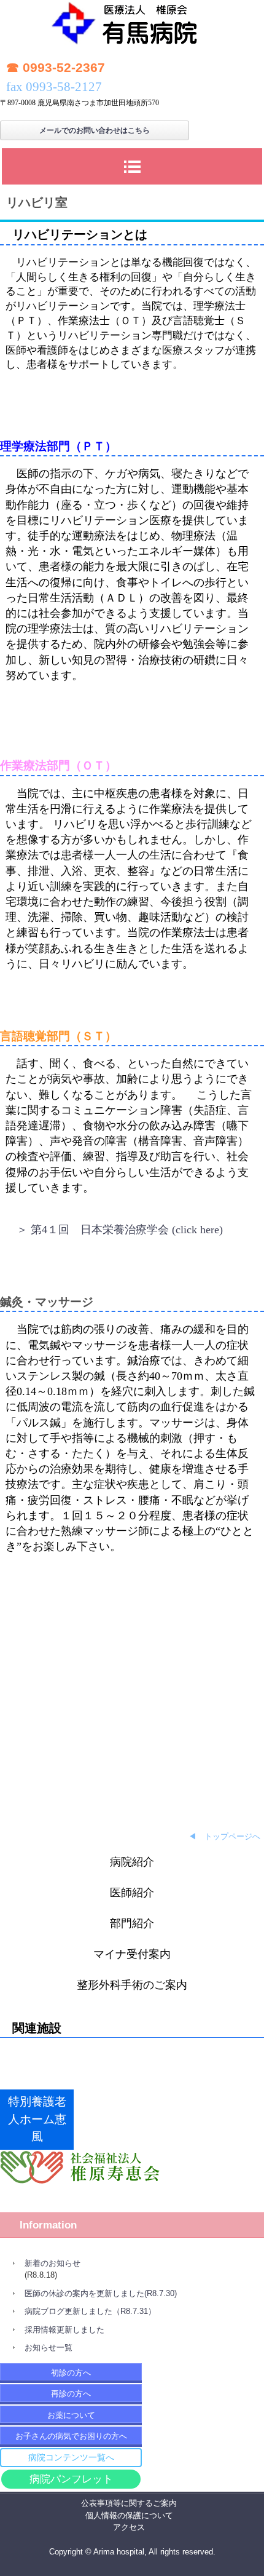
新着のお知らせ (52, 2263)
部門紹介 (132, 1923)
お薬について (71, 2415)
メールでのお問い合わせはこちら (95, 130)
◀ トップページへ (224, 1836)
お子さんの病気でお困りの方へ (71, 2436)
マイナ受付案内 (132, 1954)
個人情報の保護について (129, 2515)
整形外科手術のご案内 (132, 1985)
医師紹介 (132, 1893)
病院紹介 (132, 1862)
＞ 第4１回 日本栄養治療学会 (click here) (120, 1230)
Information (48, 2225)
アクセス (129, 2527)
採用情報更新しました (64, 2330)
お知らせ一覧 (49, 2347)
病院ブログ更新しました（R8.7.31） (90, 2311)
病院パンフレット (71, 2479)
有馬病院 (132, 27)
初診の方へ (71, 2373)
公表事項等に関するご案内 (129, 2503)
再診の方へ (71, 2394)
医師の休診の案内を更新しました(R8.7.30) (101, 2293)
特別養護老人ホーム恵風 (37, 2119)
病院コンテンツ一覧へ (71, 2457)
